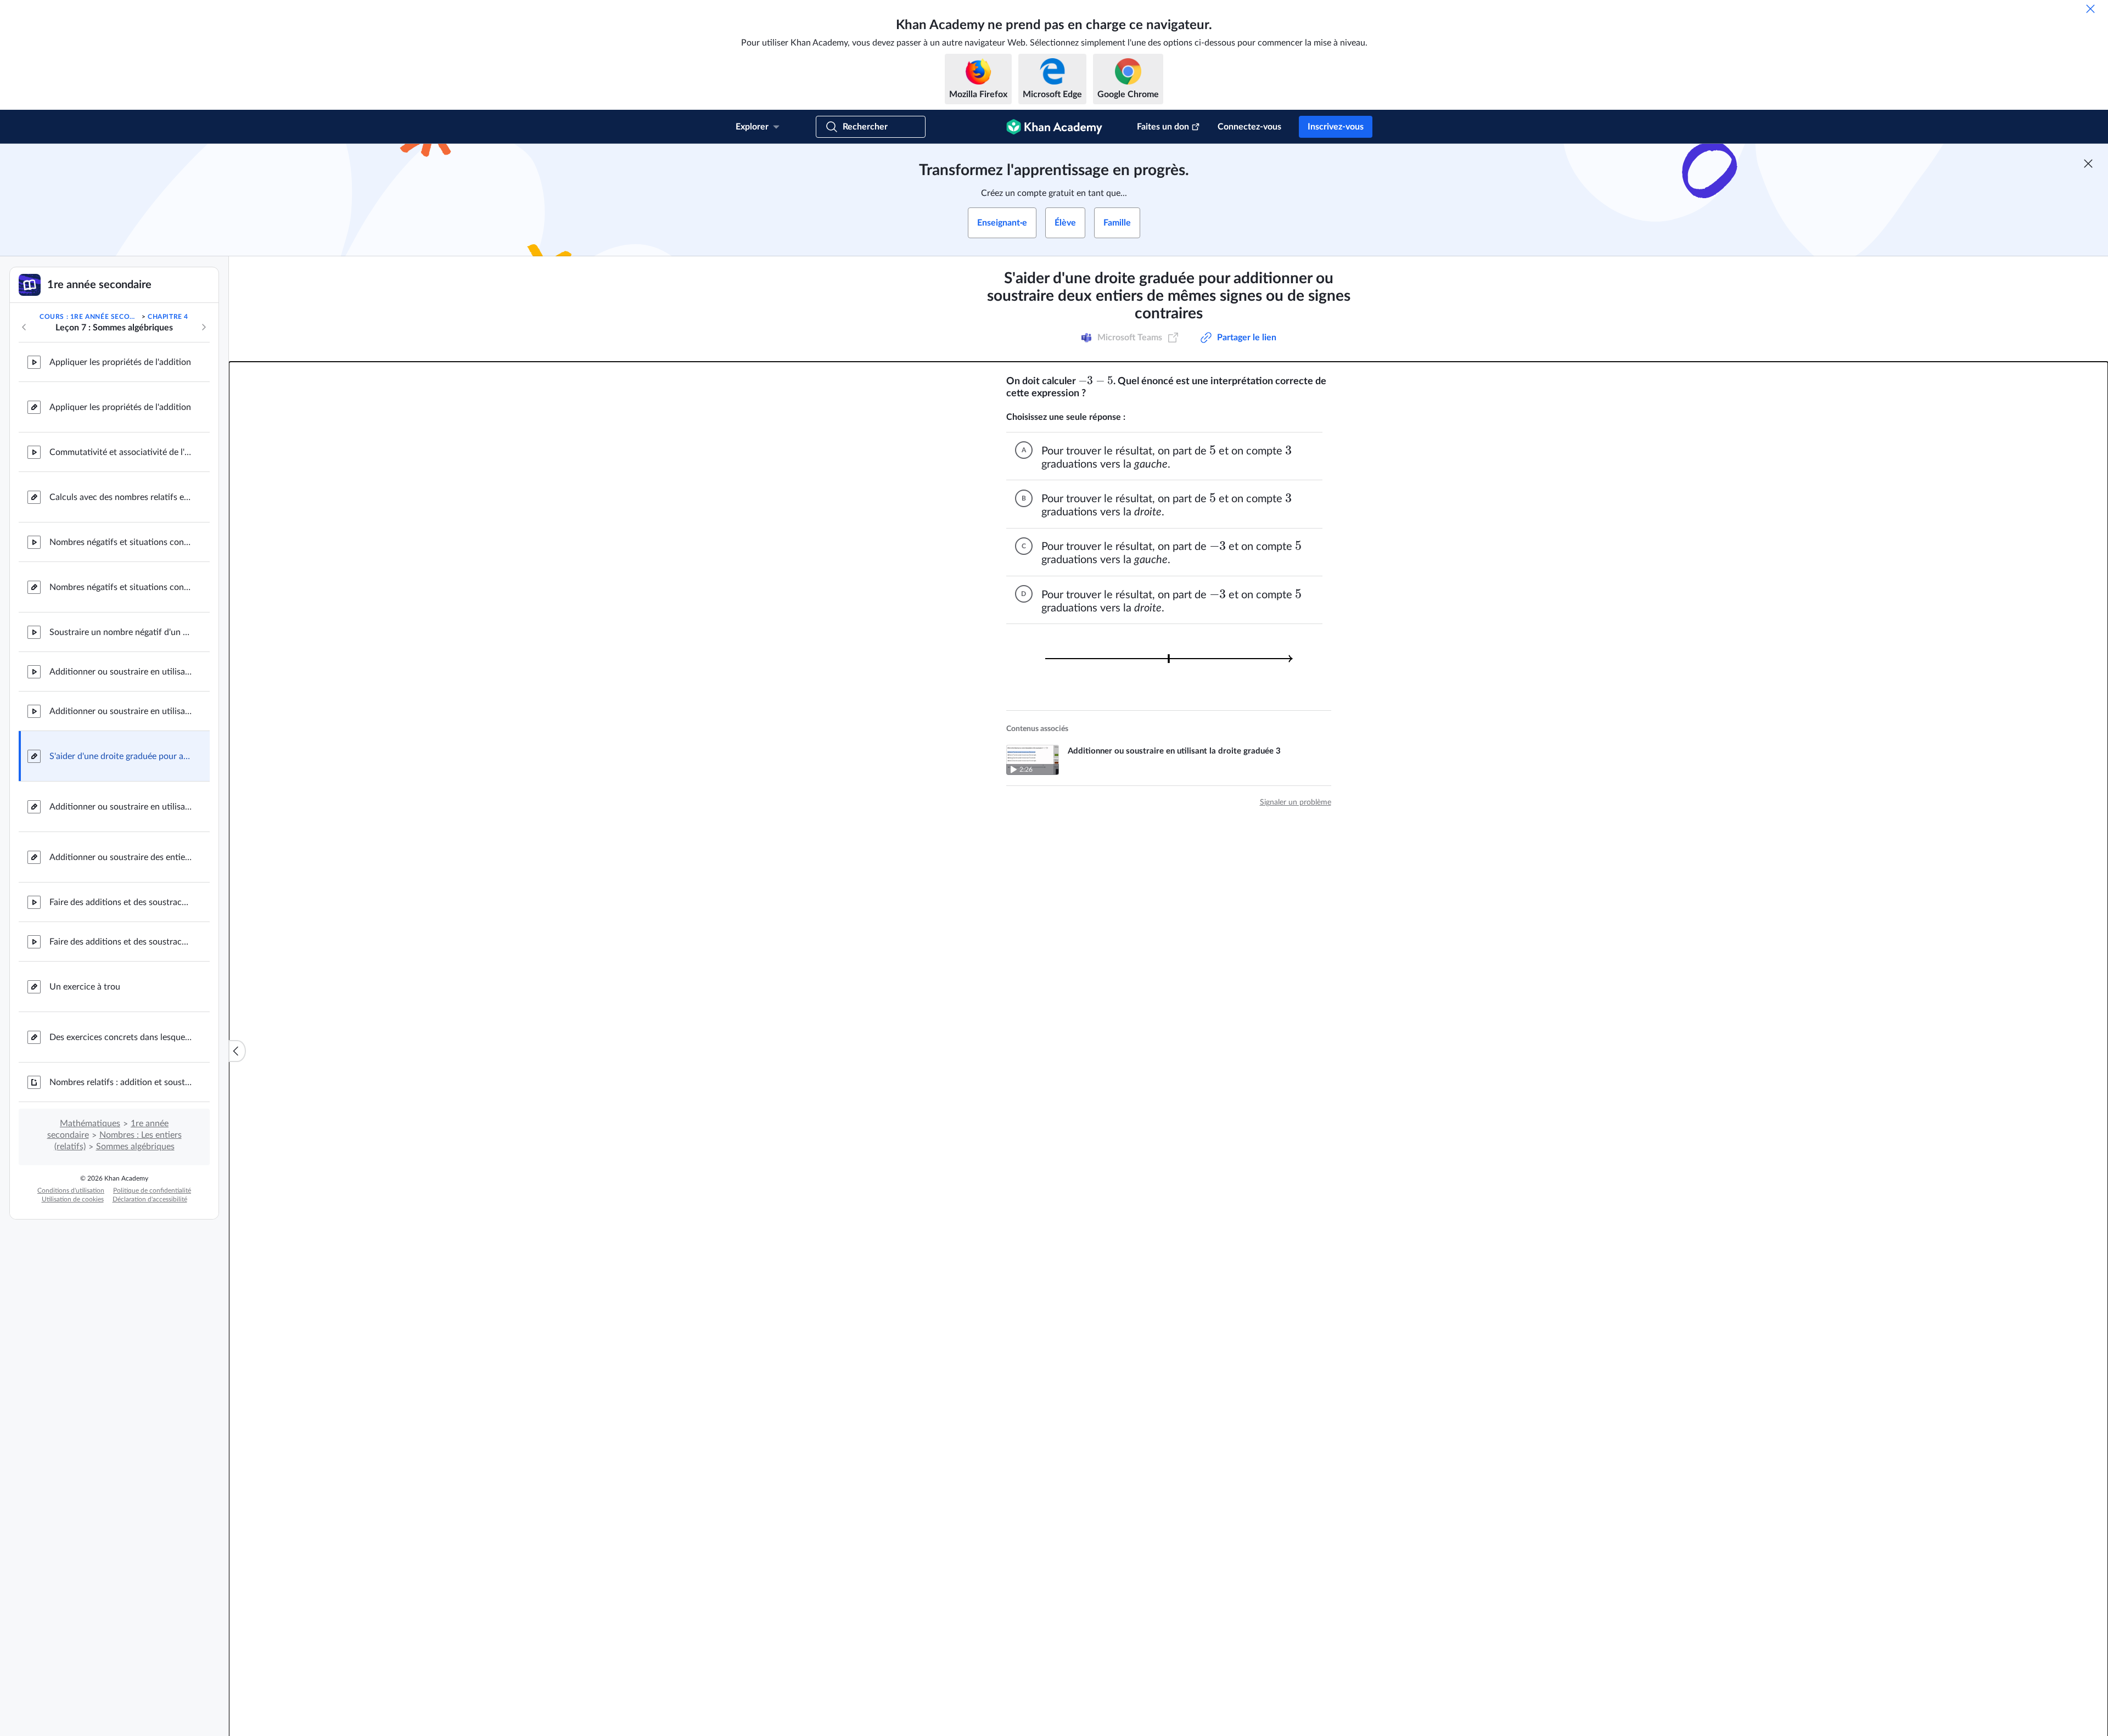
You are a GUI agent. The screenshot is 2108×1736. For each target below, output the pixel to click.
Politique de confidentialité (152, 1190)
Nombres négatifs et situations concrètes (121, 542)
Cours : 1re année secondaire (89, 317)
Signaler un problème (1296, 802)
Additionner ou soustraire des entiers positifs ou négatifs (121, 857)
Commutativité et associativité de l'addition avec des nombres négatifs (121, 452)
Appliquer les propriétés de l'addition (120, 362)
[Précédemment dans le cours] (24, 327)
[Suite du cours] (204, 327)
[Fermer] (2090, 9)
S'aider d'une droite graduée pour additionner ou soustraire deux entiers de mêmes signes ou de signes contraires (121, 756)
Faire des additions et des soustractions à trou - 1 (121, 902)
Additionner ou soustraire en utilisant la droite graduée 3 (121, 711)
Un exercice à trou (85, 987)
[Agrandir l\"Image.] (1169, 659)
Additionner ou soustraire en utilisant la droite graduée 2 (121, 672)
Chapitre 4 (168, 317)
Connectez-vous (1249, 127)
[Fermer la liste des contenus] (237, 1051)
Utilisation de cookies (73, 1199)
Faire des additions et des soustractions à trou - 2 (121, 942)
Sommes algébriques (135, 1147)
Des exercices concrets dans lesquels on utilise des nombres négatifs (121, 1037)
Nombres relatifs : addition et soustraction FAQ (121, 1082)
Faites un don (1163, 127)
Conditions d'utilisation (71, 1190)
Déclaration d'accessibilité (150, 1199)
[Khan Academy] (1054, 127)
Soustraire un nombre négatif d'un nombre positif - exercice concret (121, 632)
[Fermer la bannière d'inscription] (2088, 164)
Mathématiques (90, 1123)
